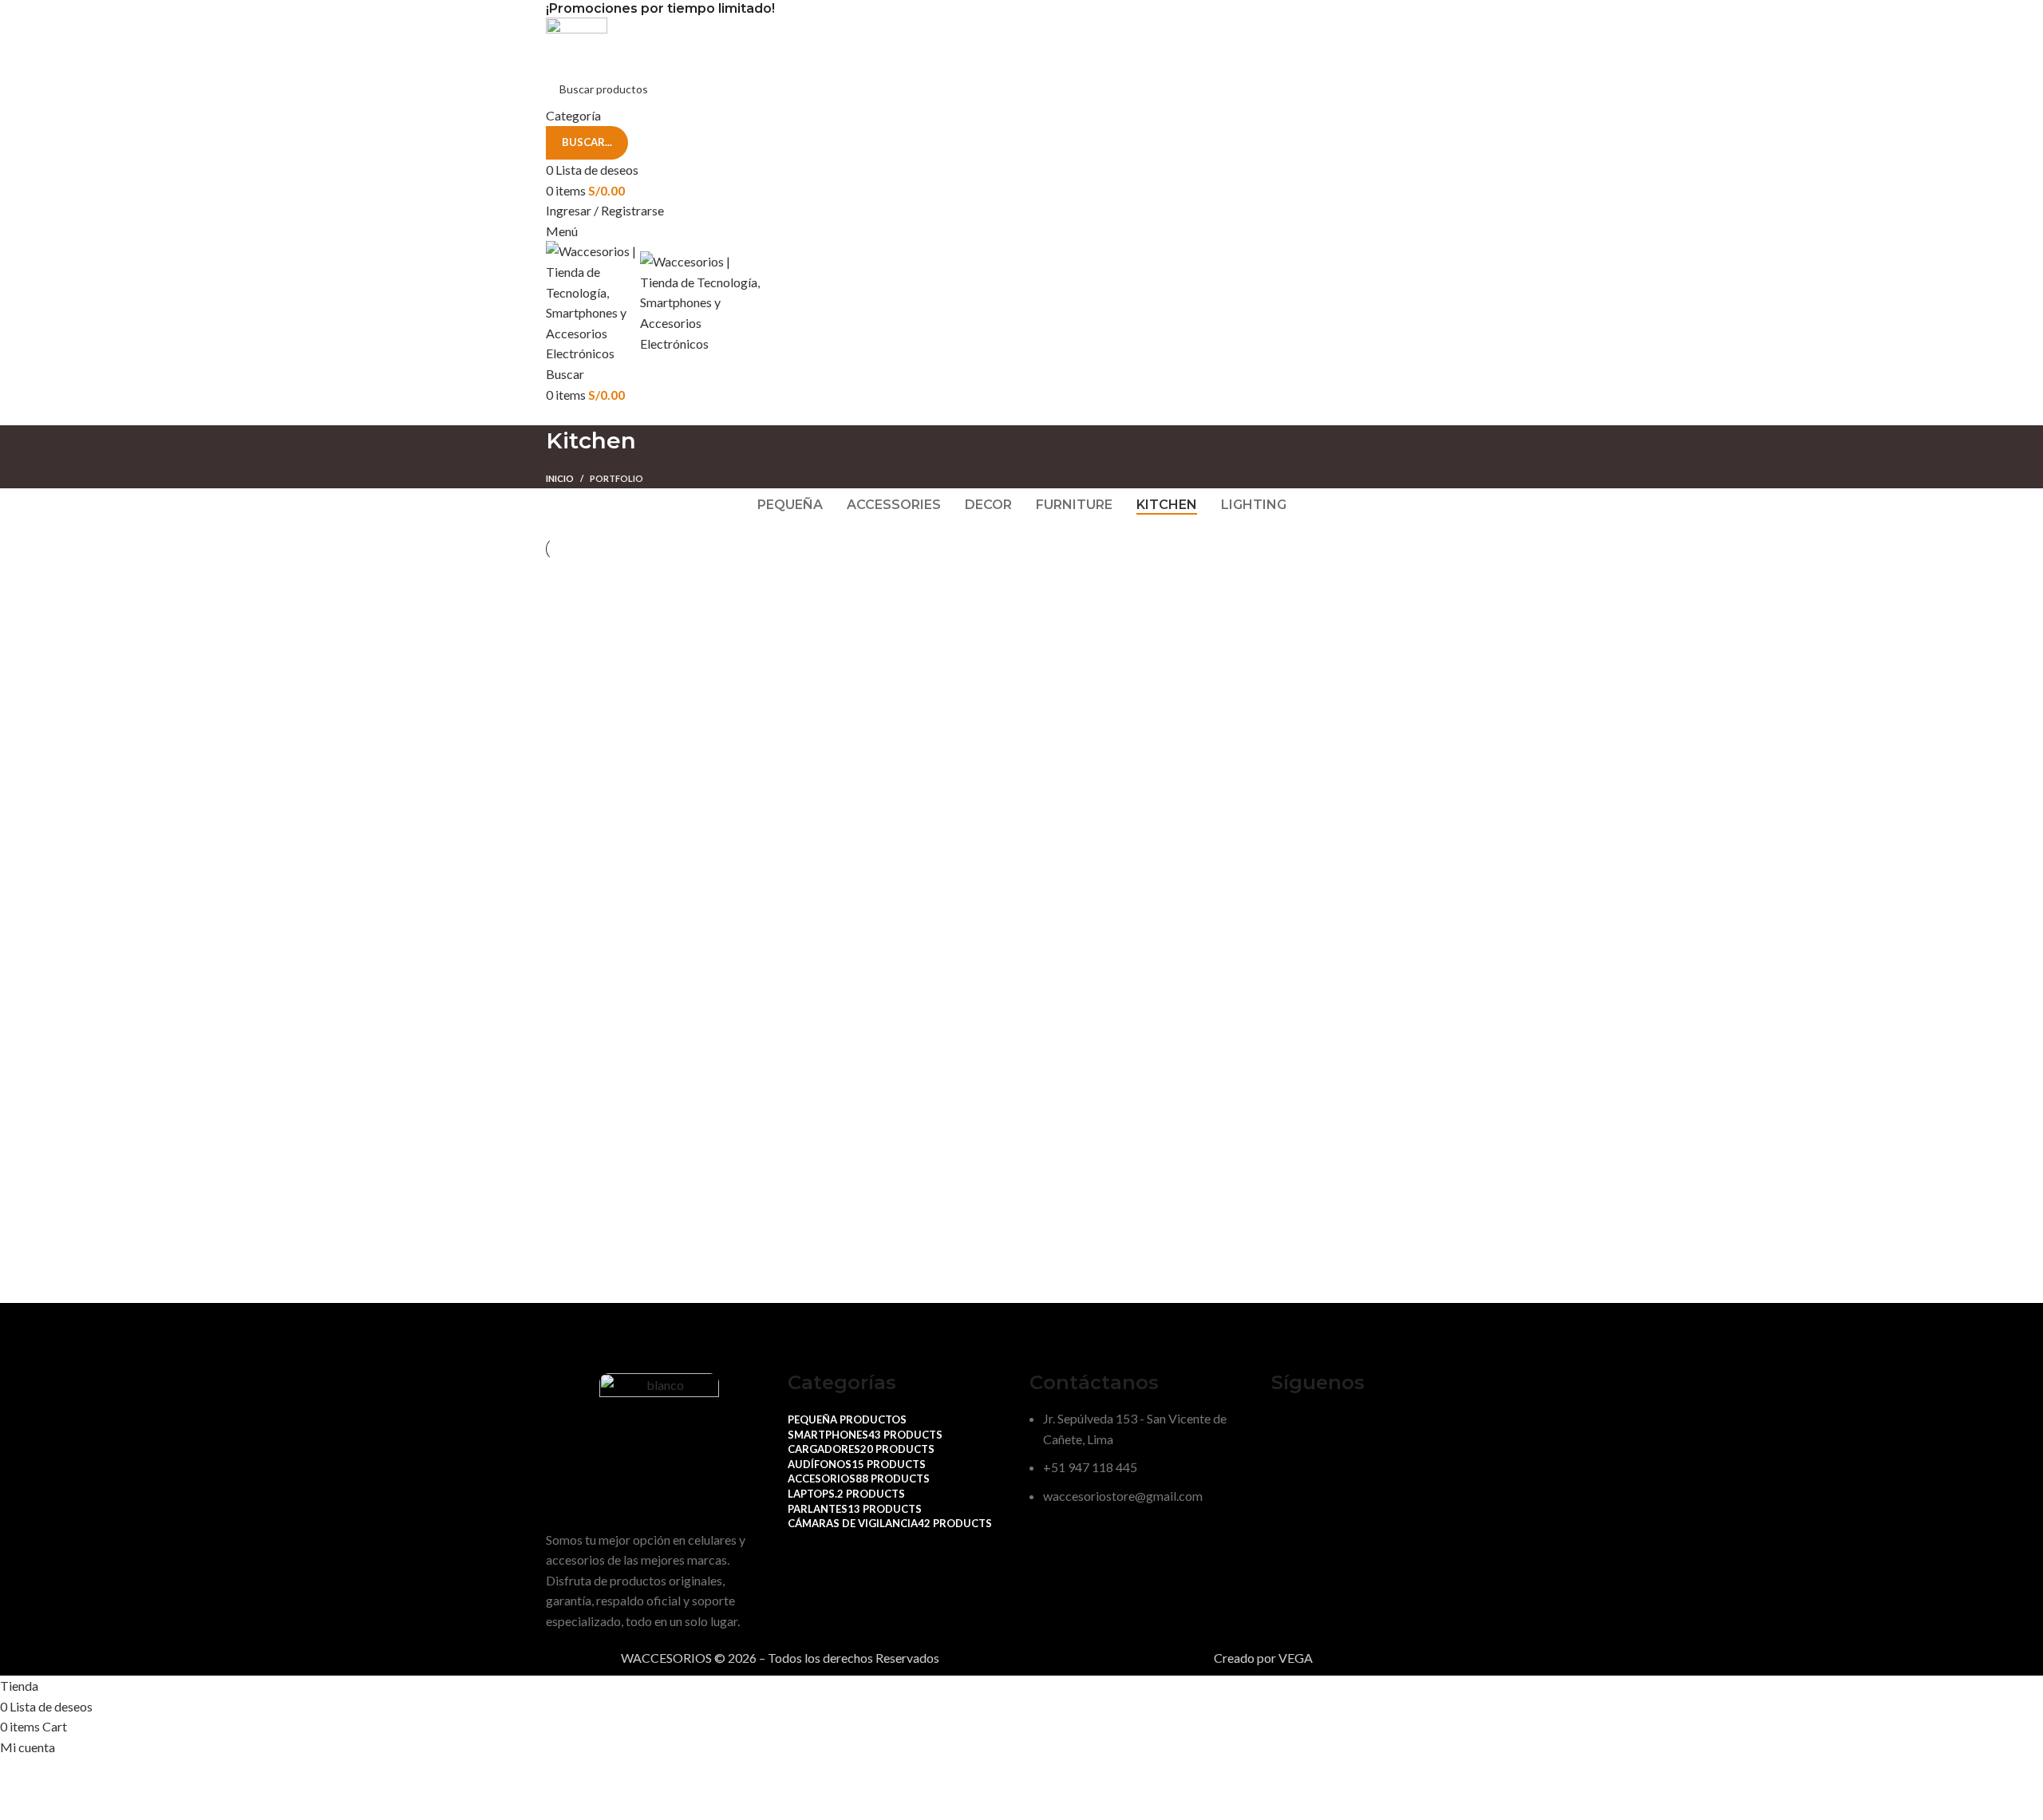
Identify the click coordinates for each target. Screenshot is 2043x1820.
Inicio (560, 478)
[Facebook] (1291, 1428)
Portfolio (616, 478)
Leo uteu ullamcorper (990, 617)
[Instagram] (1334, 1428)
